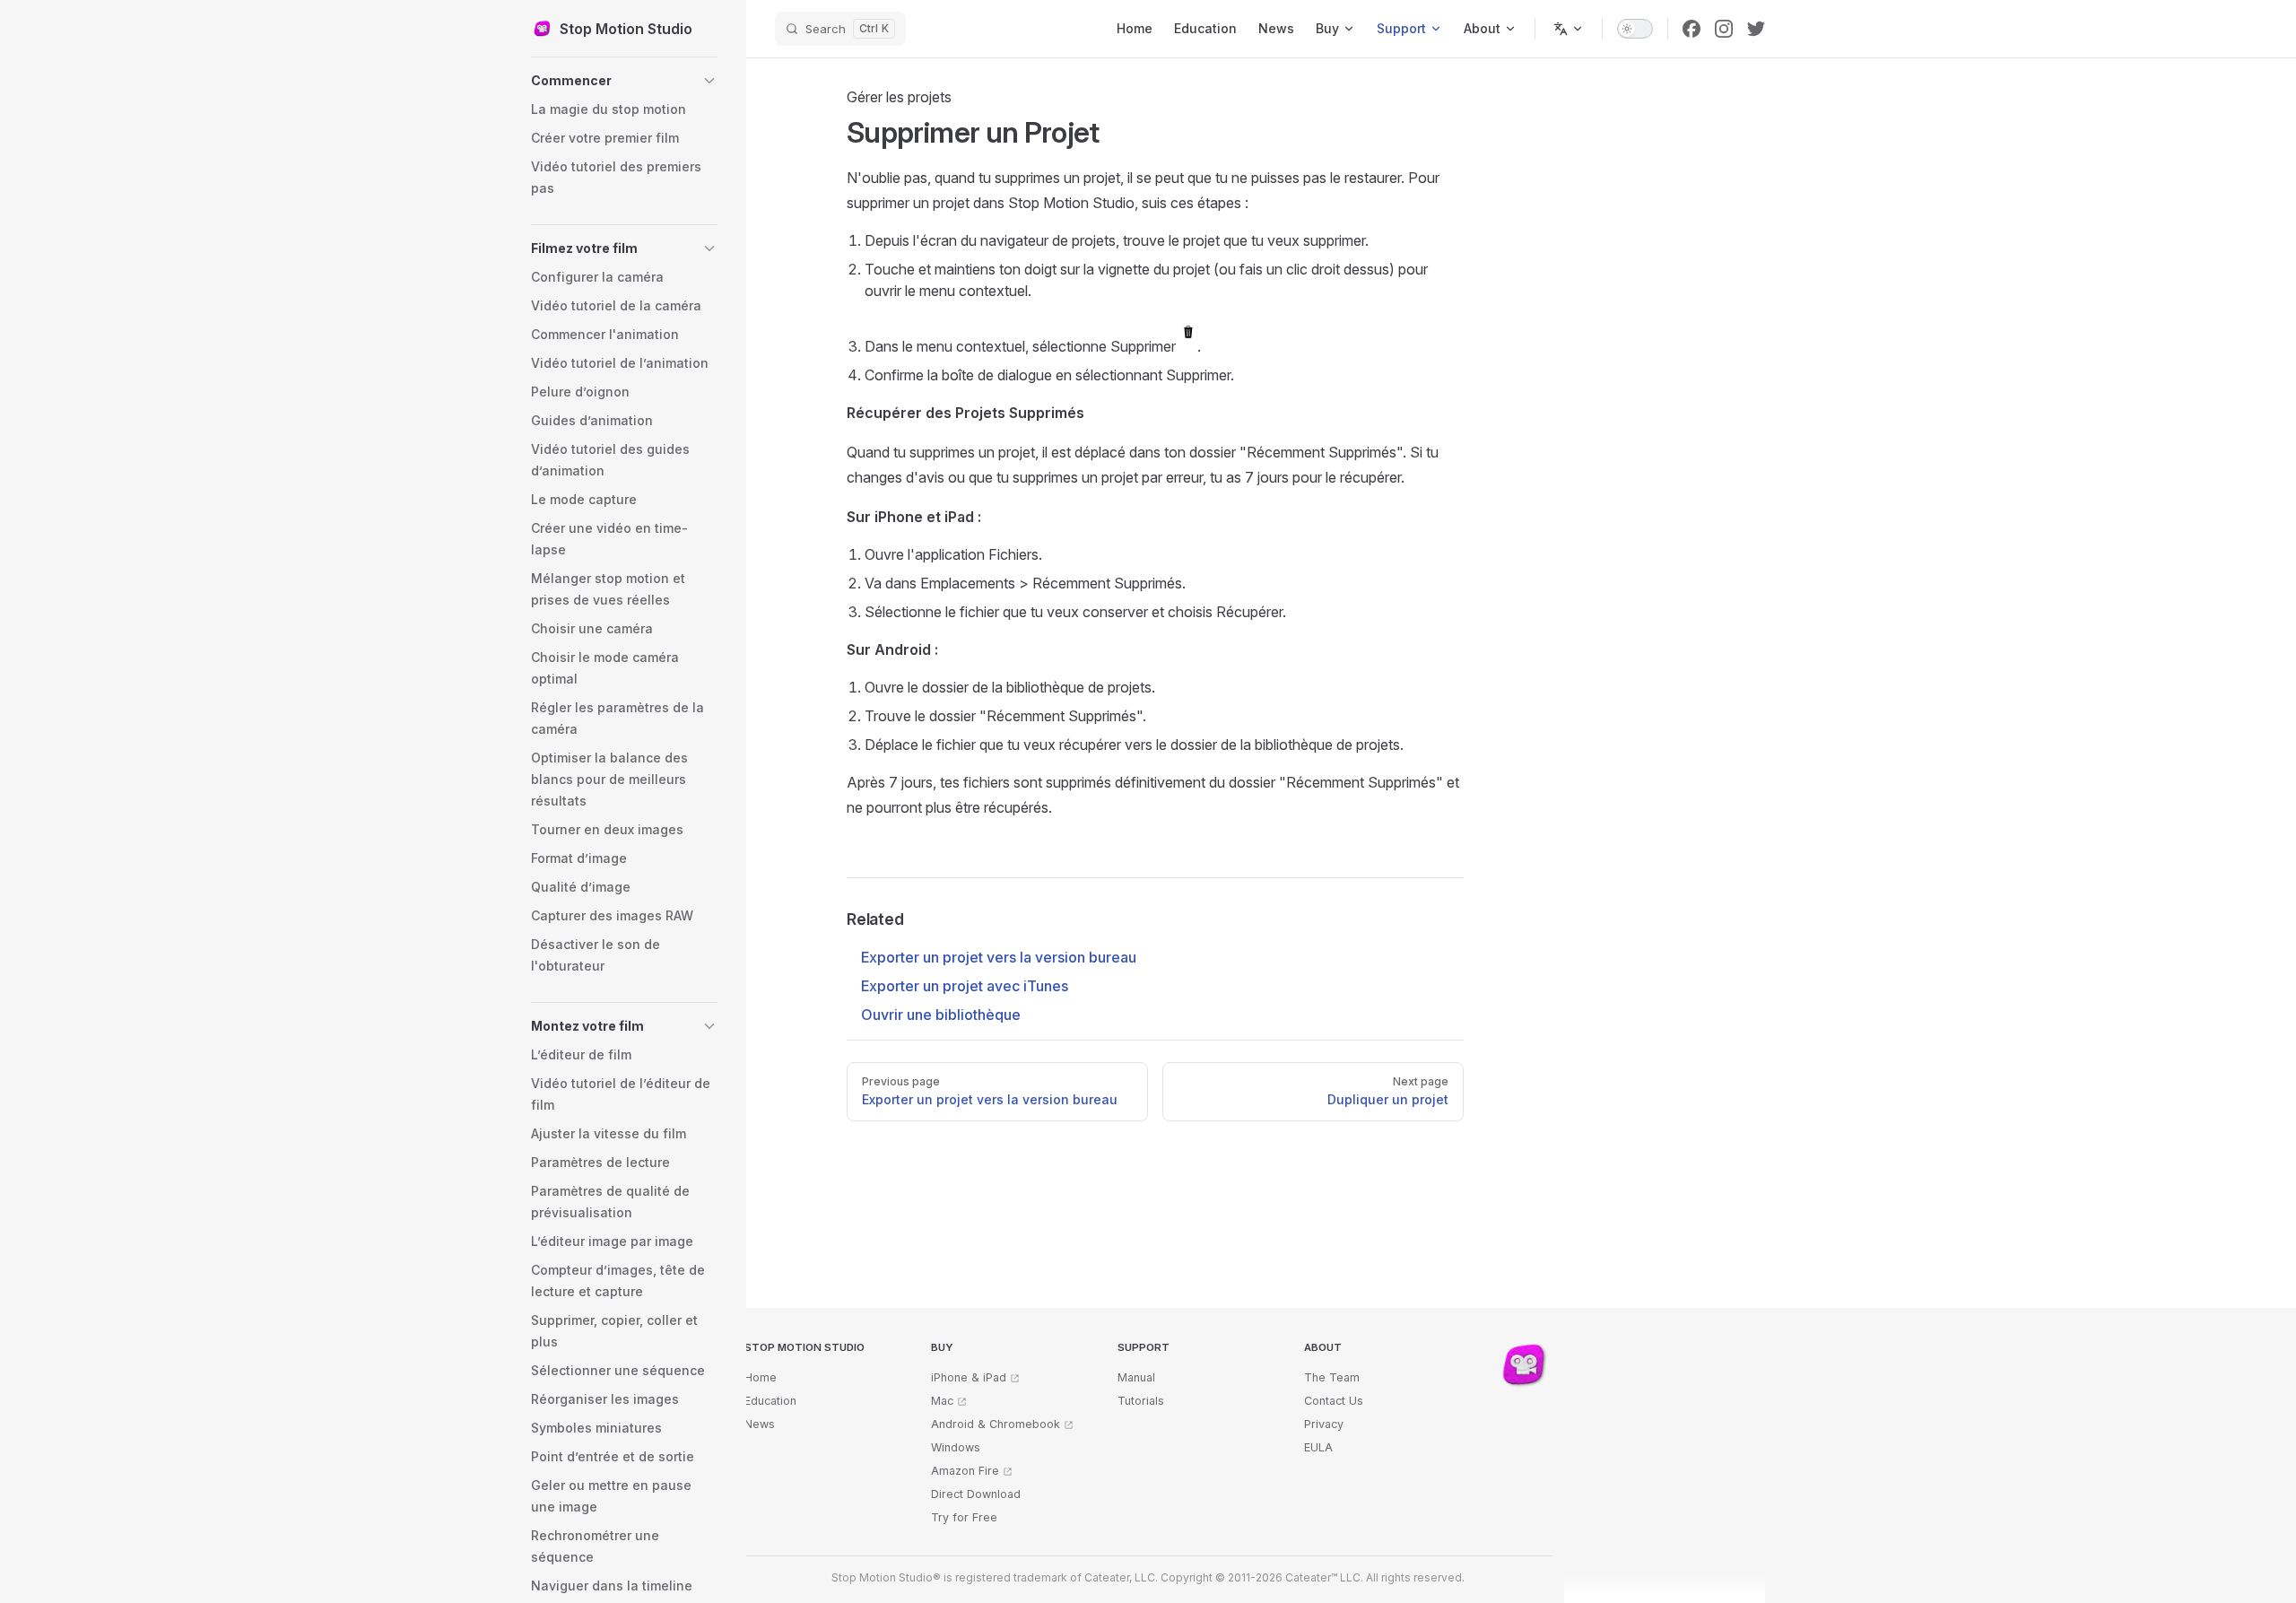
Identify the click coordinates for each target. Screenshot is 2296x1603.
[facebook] (1692, 29)
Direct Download (976, 1494)
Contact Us (1334, 1401)
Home (761, 1377)
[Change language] (1569, 29)
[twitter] (1756, 29)
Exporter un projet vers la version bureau (999, 957)
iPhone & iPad (969, 1377)
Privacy (1324, 1424)
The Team (1332, 1377)
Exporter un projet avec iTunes (965, 986)
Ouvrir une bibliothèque (941, 1015)
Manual (1136, 1377)
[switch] (1635, 29)
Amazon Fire (965, 1471)
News (760, 1424)
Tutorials (1141, 1401)
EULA (1318, 1447)
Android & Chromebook (996, 1424)
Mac (942, 1401)
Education (770, 1401)
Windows (956, 1447)
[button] (624, 81)
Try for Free (964, 1517)
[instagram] (1724, 29)
